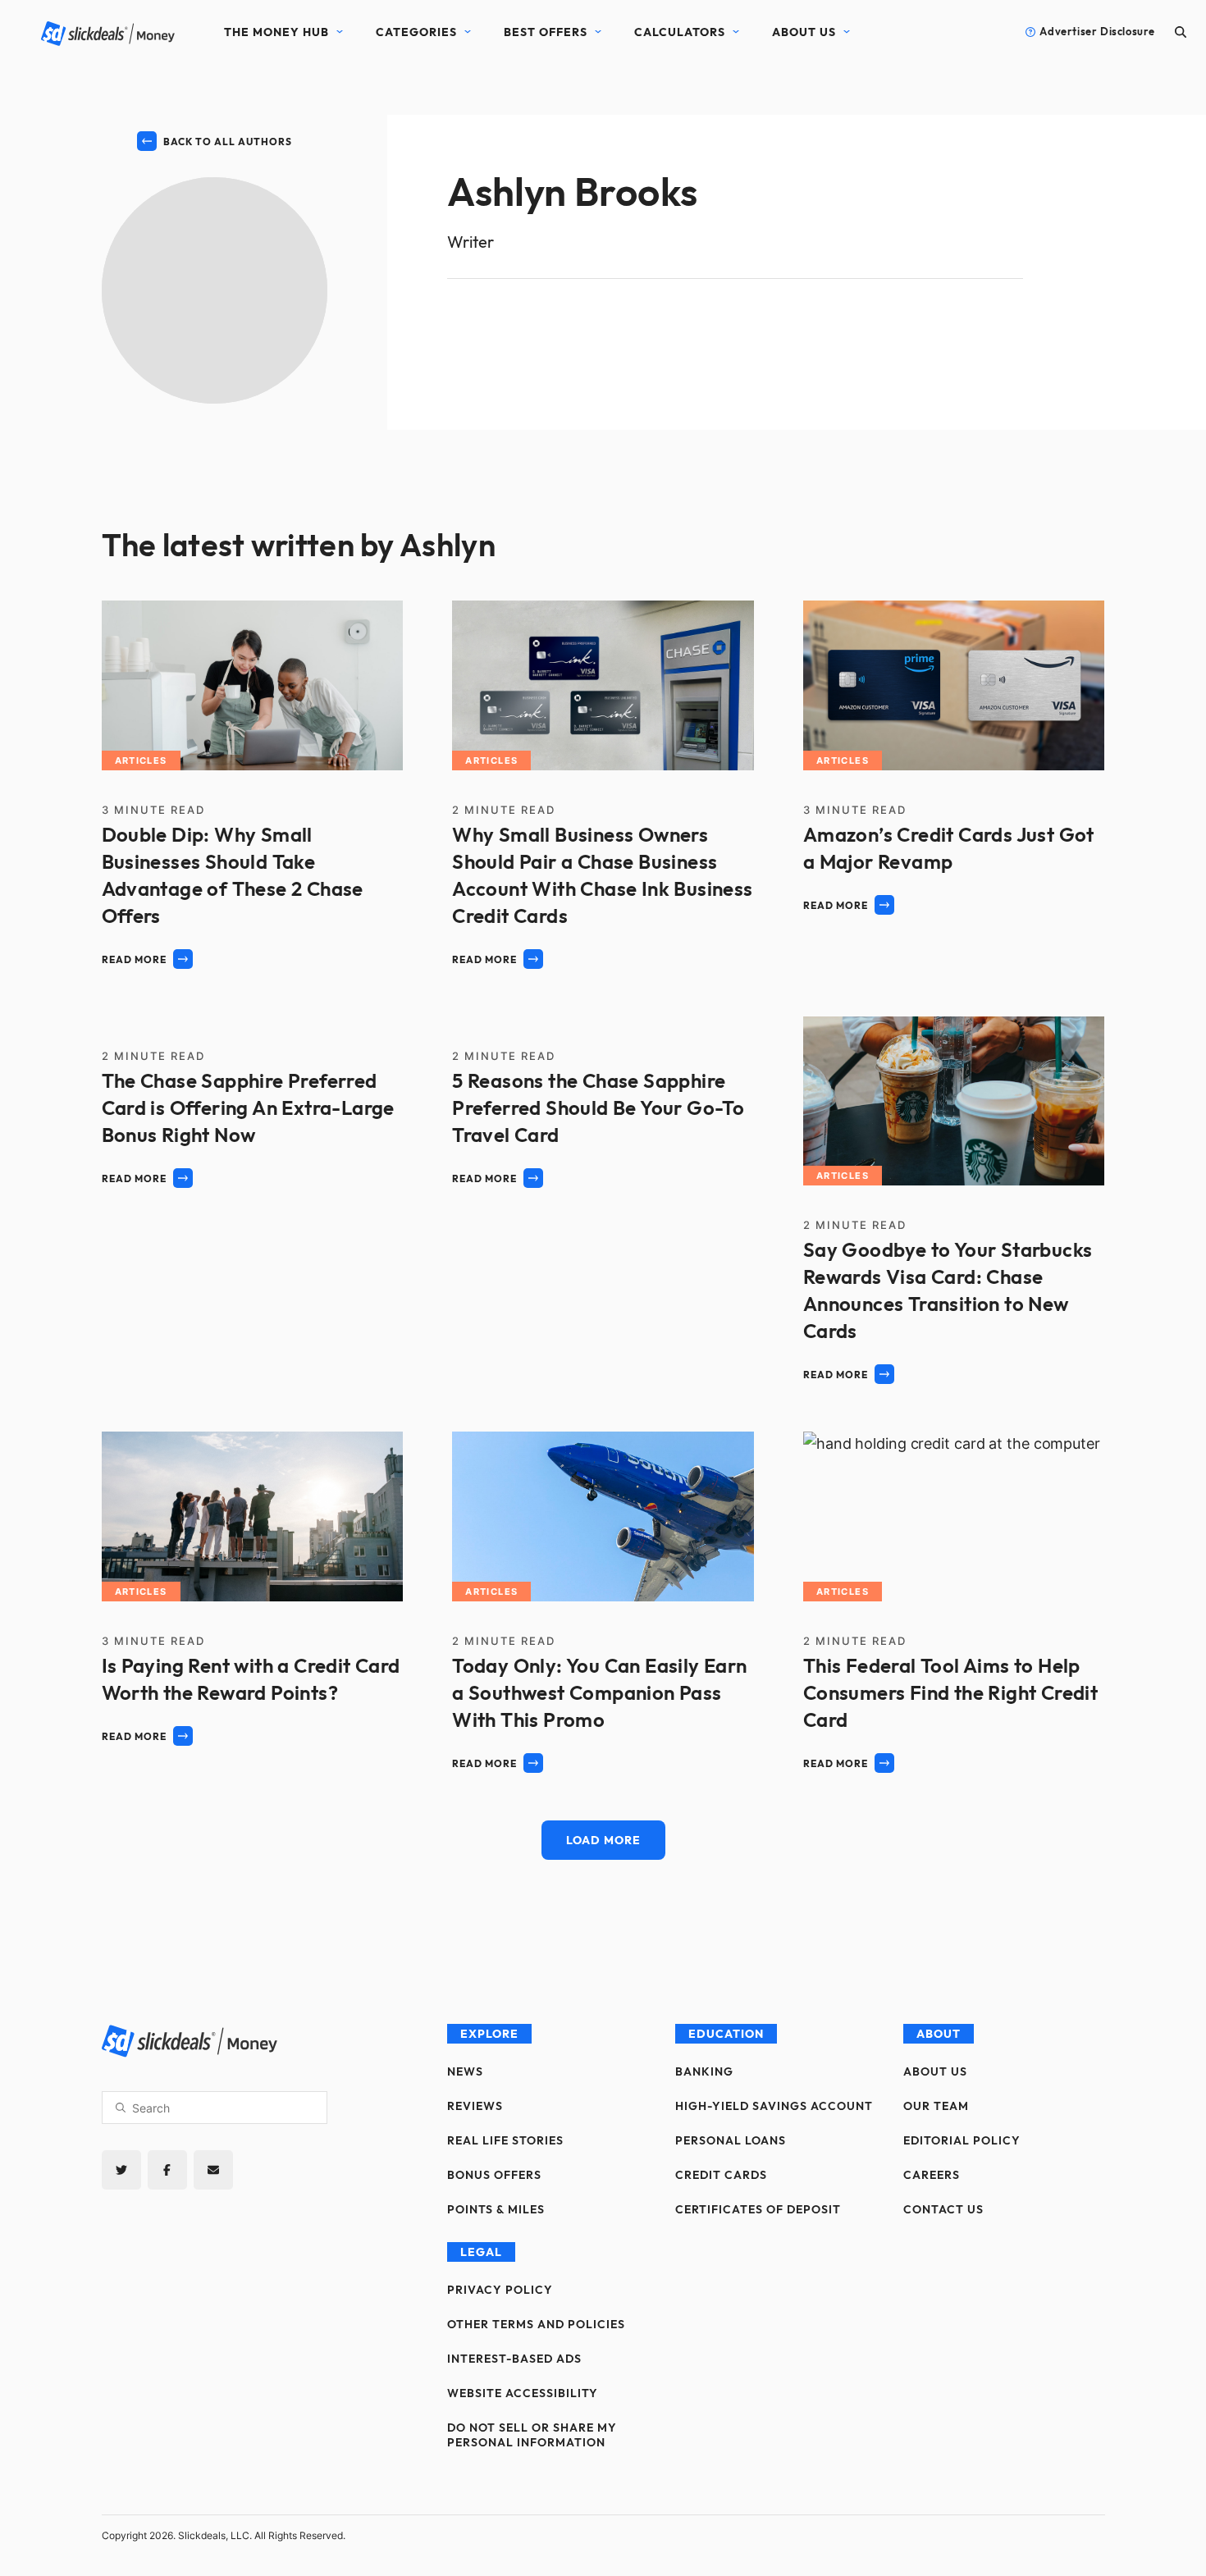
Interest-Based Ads (514, 2359)
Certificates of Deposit (758, 2209)
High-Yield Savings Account (774, 2106)
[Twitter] (121, 2170)
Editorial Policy (962, 2140)
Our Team (936, 2106)
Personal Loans (731, 2140)
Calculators (680, 32)
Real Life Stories (505, 2140)
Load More (603, 1840)
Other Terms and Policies (536, 2324)
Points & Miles (496, 2209)
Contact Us (943, 2209)
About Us (804, 32)
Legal (481, 2252)
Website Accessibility (523, 2393)
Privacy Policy (500, 2290)
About (939, 2034)
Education (726, 2034)
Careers (932, 2175)
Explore (489, 2034)
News (465, 2071)
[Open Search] (1181, 32)
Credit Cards (721, 2175)
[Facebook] (167, 2170)
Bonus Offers (494, 2175)
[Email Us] (213, 2170)
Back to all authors (228, 142)
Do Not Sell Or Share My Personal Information (532, 2435)
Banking (704, 2071)
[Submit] (121, 2108)
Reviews (475, 2106)
